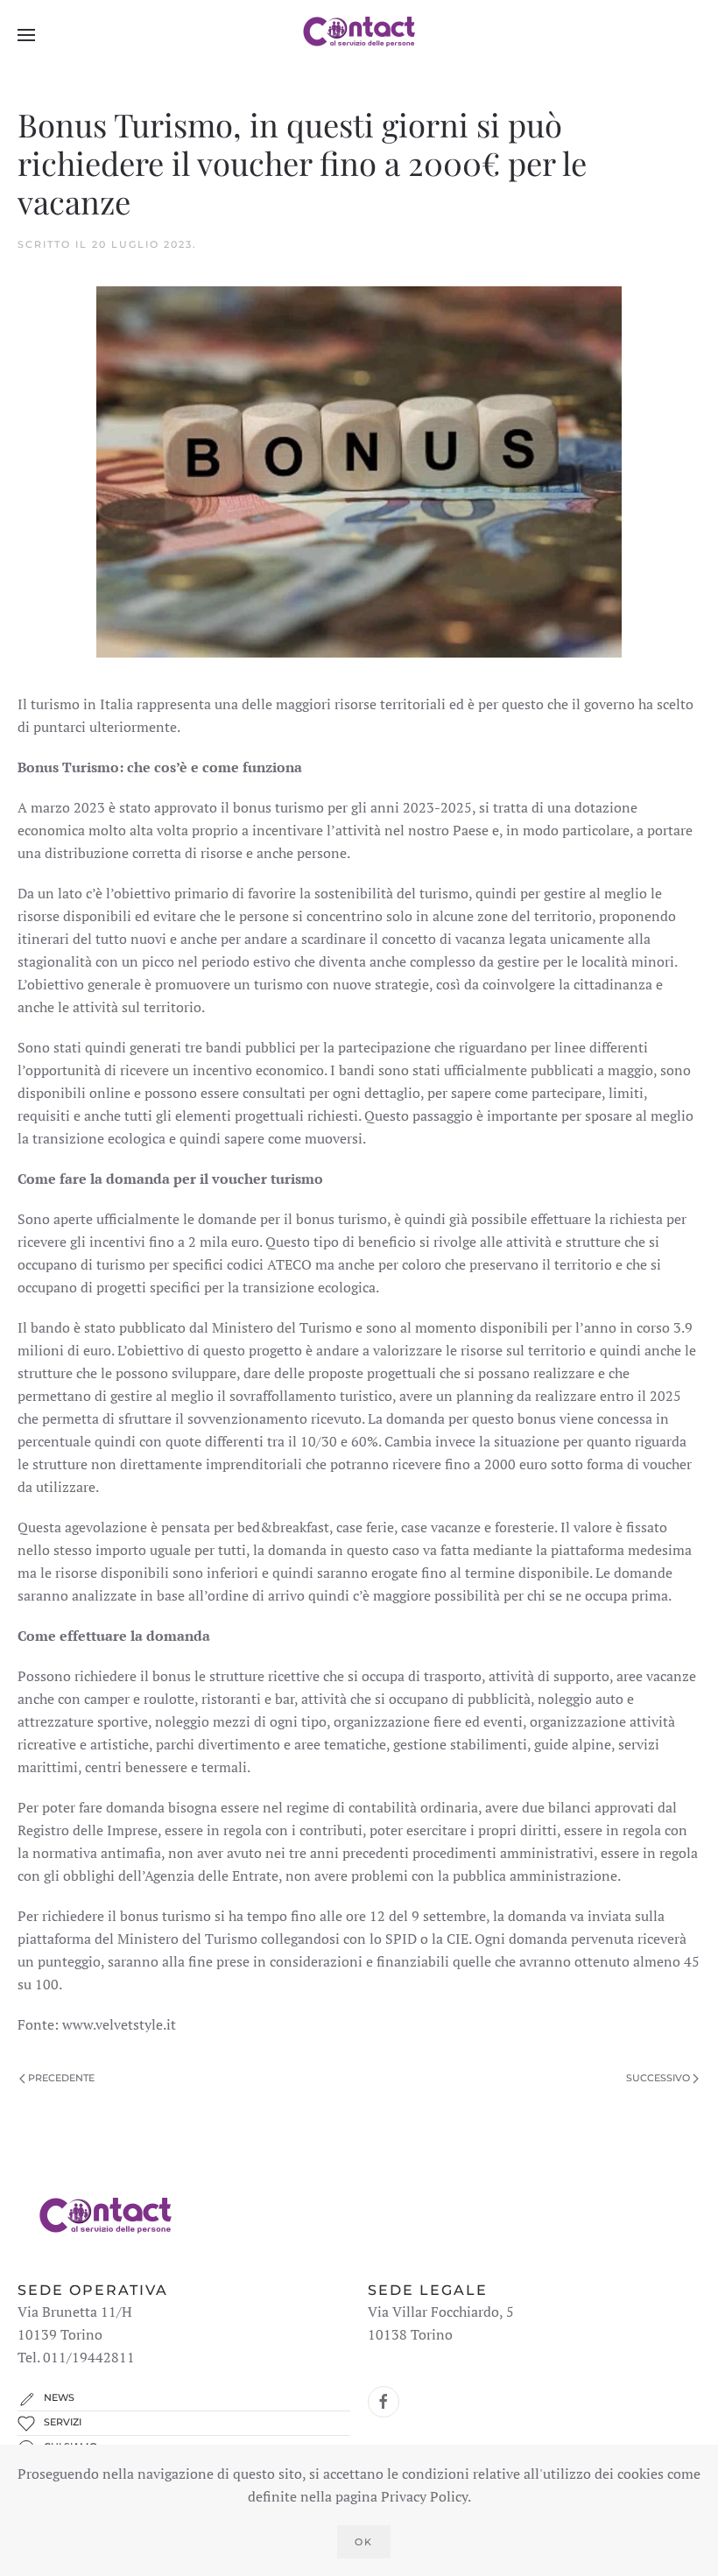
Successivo (658, 2078)
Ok (364, 2542)
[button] (26, 35)
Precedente (61, 2078)
